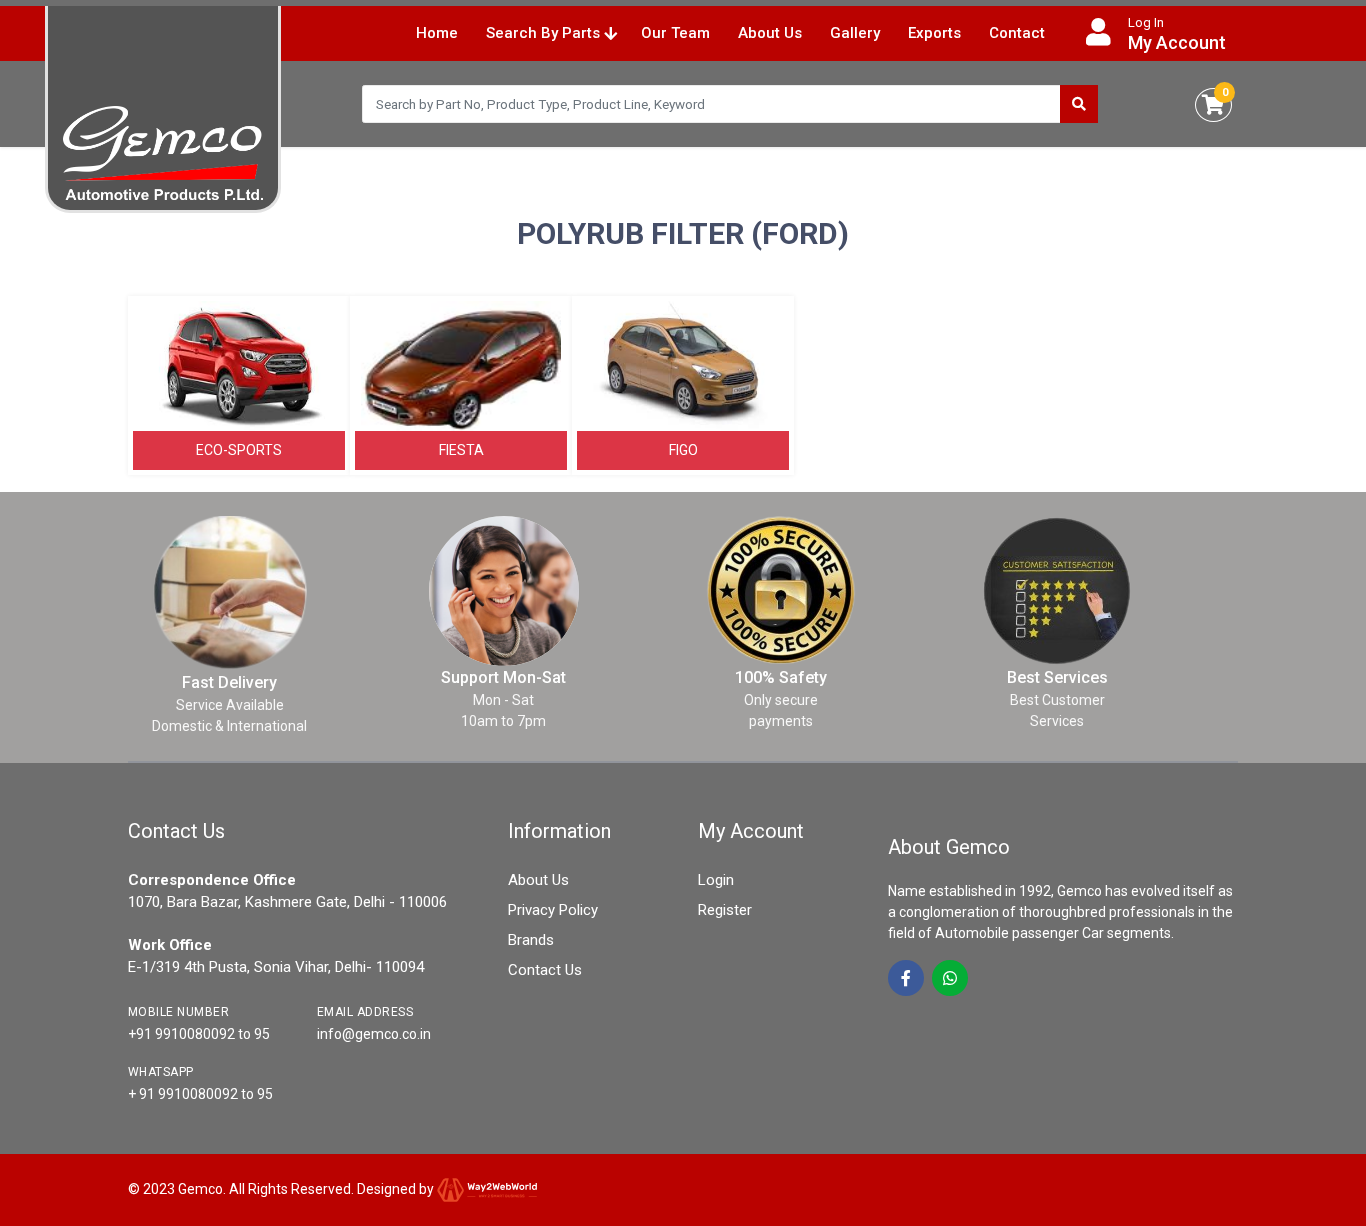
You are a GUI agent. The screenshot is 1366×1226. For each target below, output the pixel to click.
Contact (1017, 33)
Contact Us (545, 970)
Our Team (675, 33)
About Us (770, 33)
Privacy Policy (553, 910)
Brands (531, 940)
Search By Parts (545, 33)
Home (437, 33)
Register (725, 910)
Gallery (855, 33)
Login (716, 880)
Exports (934, 33)
